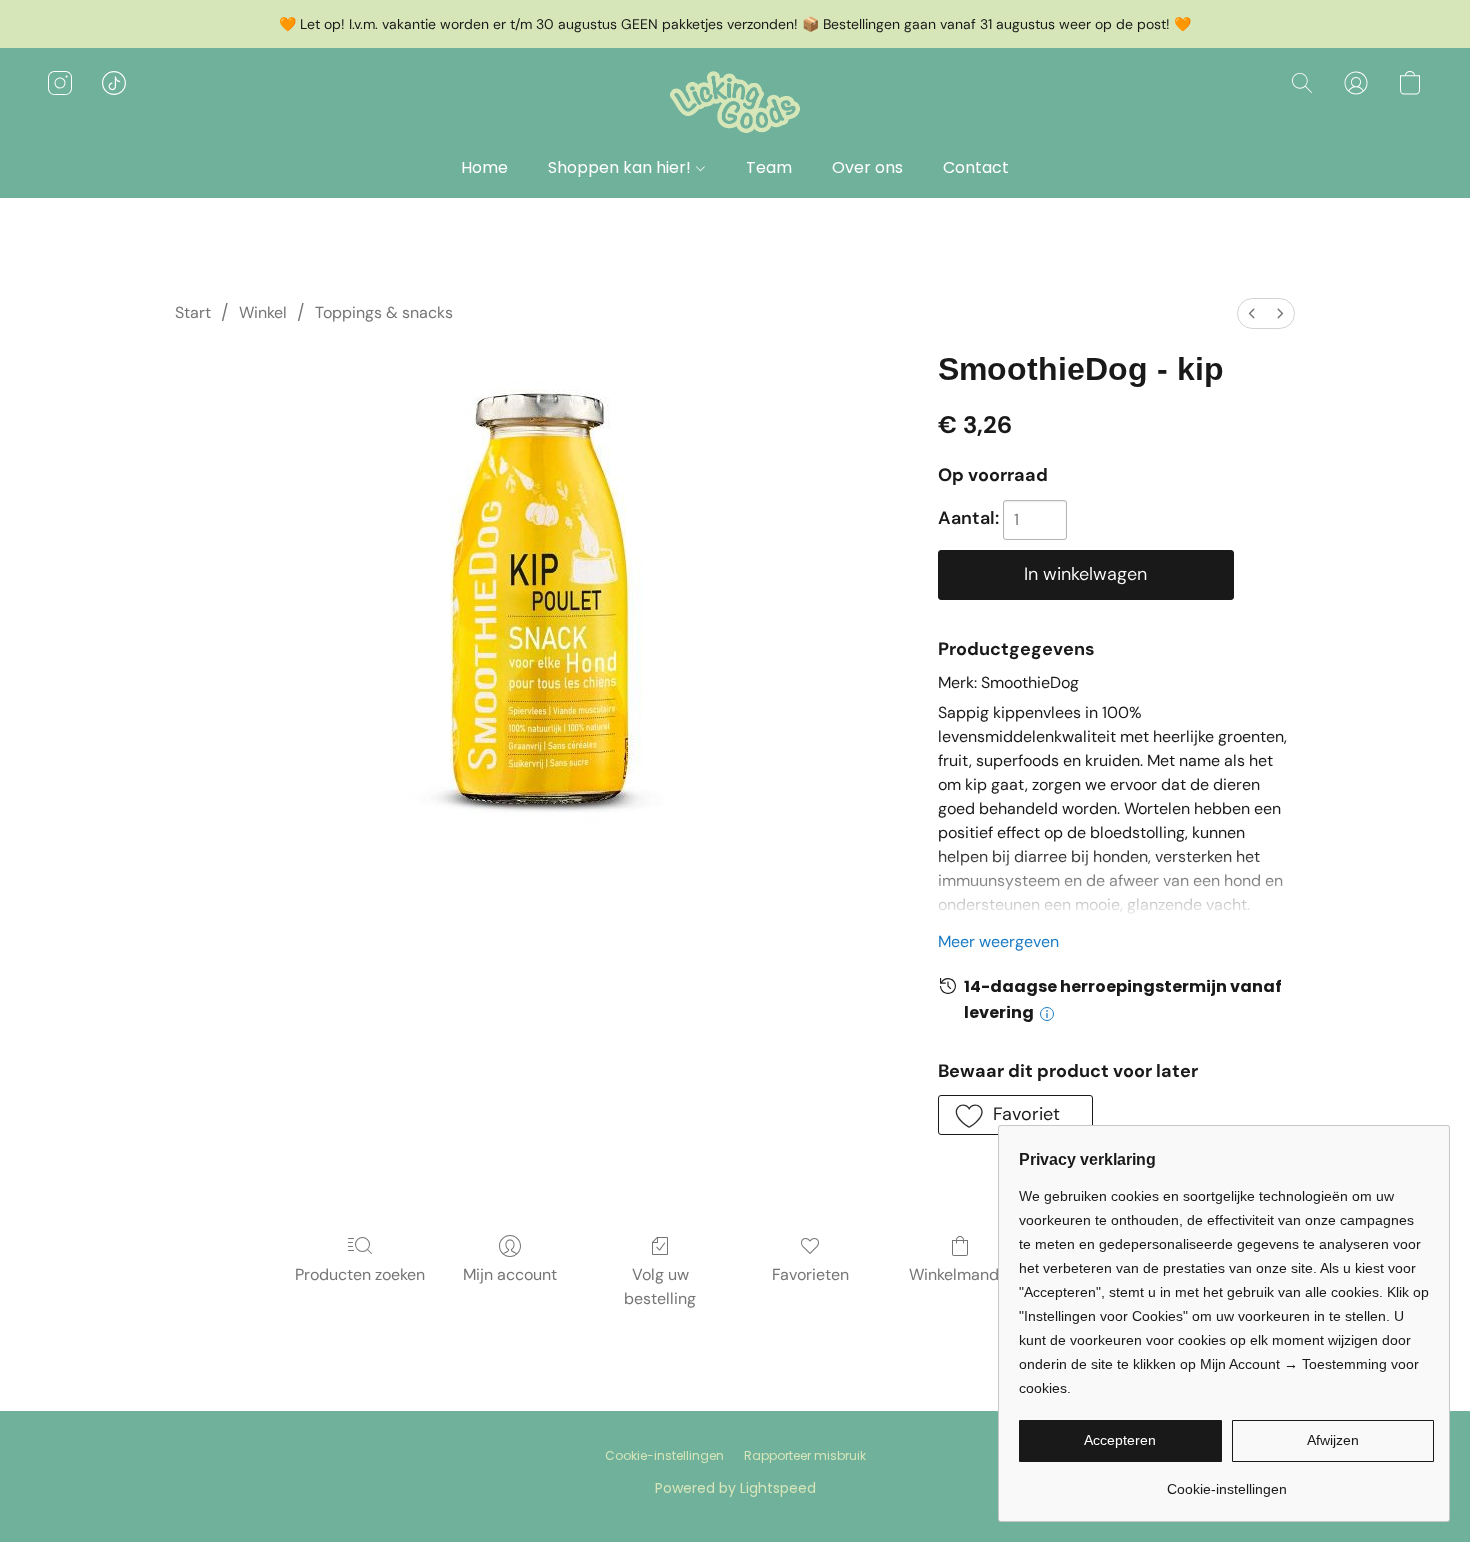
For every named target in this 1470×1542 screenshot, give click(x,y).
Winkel (263, 312)
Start (193, 312)
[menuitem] (1252, 313)
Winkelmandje (960, 1274)
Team (769, 167)
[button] (735, 103)
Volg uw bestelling (660, 1286)
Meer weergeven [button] (998, 941)
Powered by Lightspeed (735, 1488)
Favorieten (810, 1274)
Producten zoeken (360, 1274)
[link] (1226, 1481)
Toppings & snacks (384, 312)
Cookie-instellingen (664, 1456)
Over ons (867, 167)
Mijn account (510, 1274)
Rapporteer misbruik (805, 1456)
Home (484, 167)
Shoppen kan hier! (621, 167)
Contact (976, 167)
